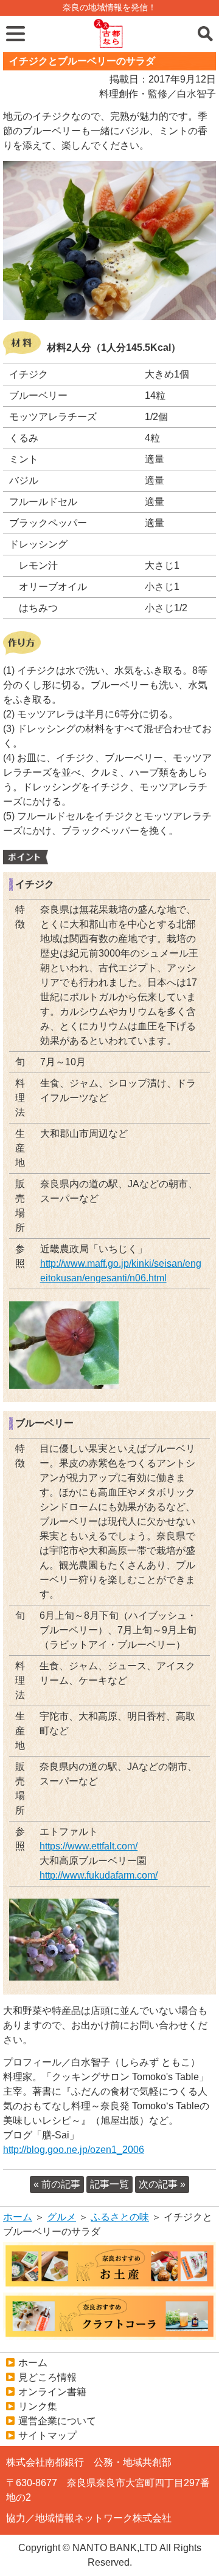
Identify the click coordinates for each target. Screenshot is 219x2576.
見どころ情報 (47, 2377)
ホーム (18, 2217)
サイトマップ (47, 2435)
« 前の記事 (57, 2184)
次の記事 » (162, 2184)
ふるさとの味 (120, 2217)
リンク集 (38, 2406)
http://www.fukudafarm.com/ (99, 1875)
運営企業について (57, 2421)
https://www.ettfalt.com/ (89, 1846)
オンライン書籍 (52, 2392)
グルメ (61, 2217)
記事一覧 (109, 2184)
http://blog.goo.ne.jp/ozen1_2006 (74, 2150)
